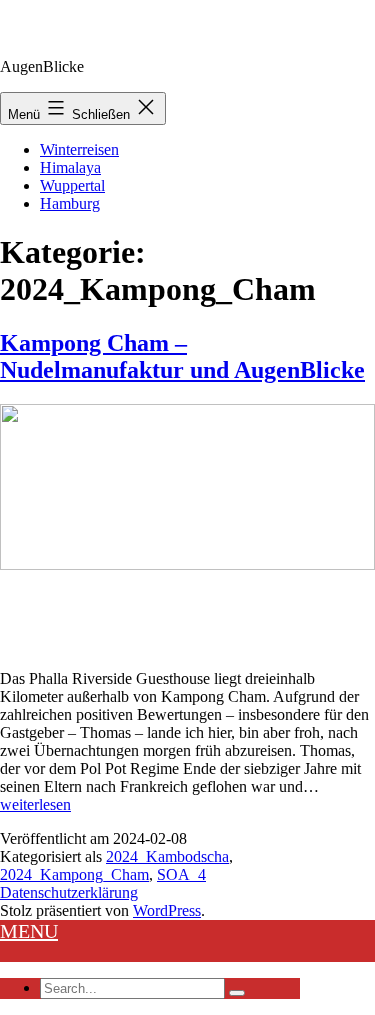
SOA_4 (181, 874)
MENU (29, 931)
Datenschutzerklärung (69, 892)
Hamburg (70, 203)
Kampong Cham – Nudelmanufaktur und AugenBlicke (182, 356)
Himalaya (70, 167)
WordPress (167, 910)
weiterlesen (35, 804)
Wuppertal (72, 185)
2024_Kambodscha (167, 856)
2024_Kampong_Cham (74, 874)
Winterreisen (79, 149)
